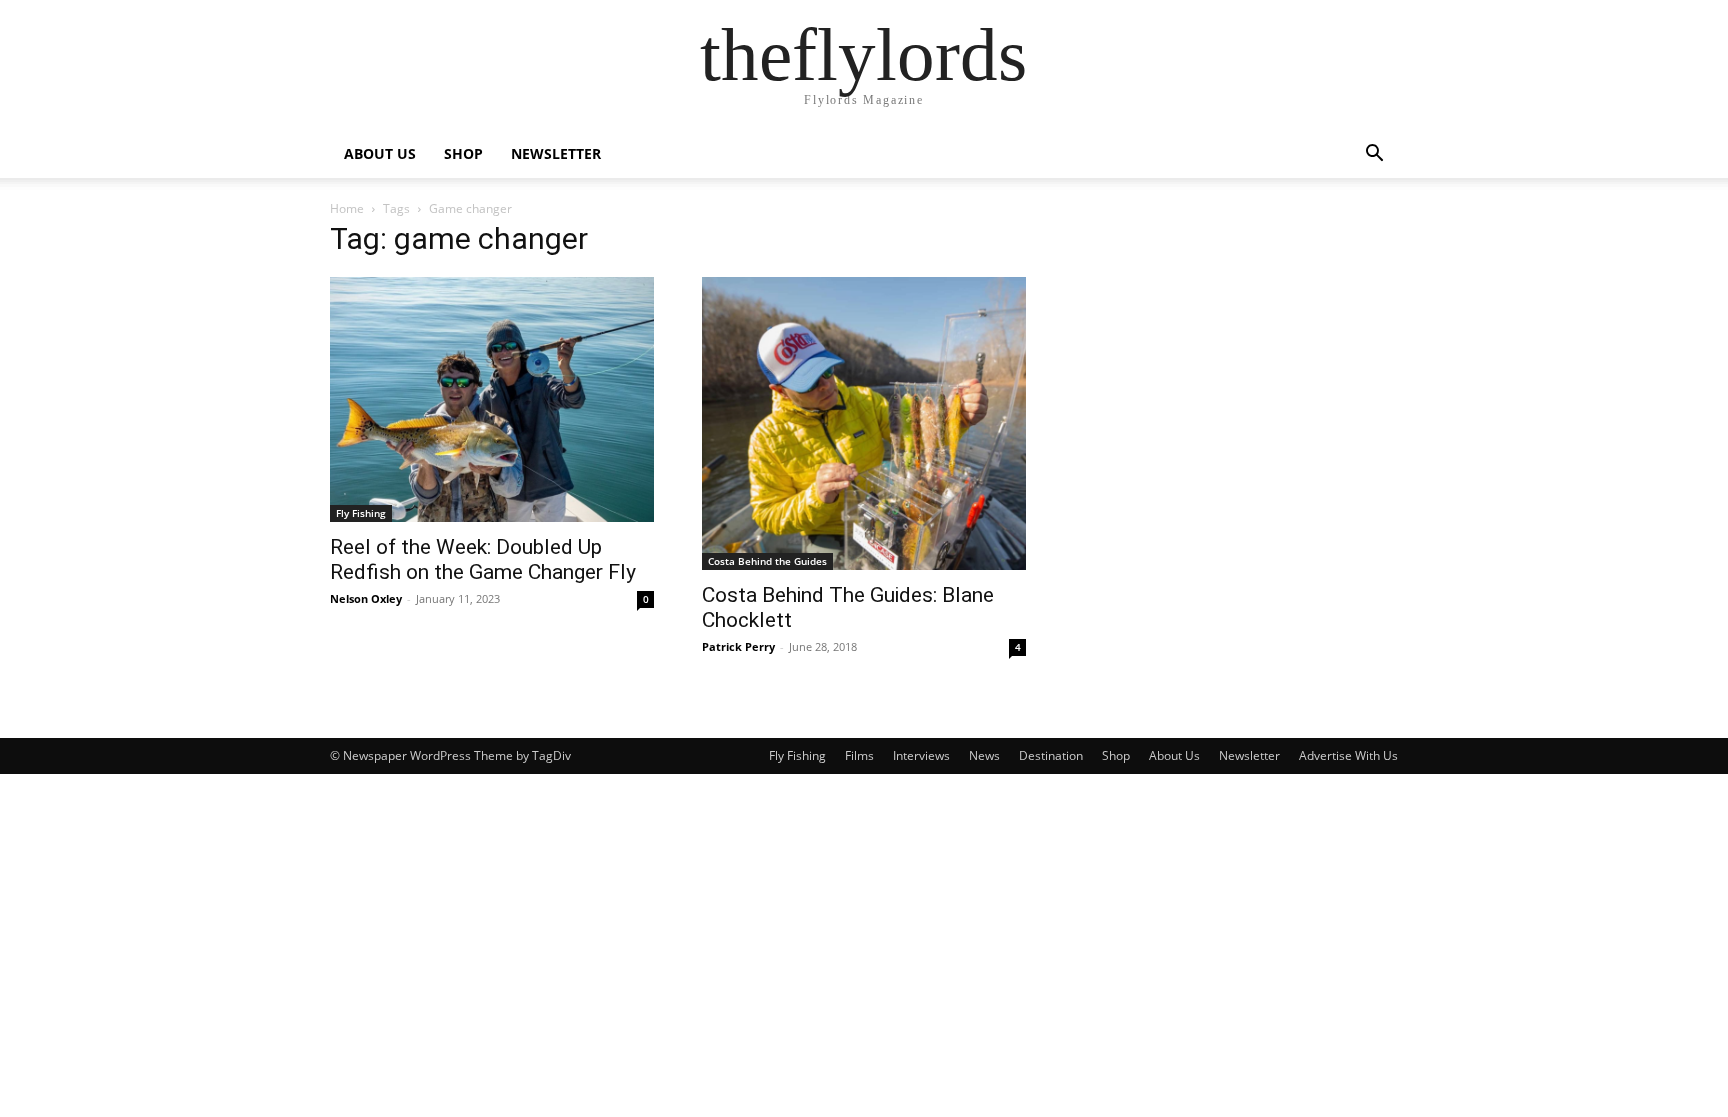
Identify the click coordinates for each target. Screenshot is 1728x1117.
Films (859, 755)
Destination (1051, 755)
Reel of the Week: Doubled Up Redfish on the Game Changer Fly (483, 559)
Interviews (921, 755)
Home (347, 208)
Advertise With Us (1348, 755)
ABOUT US (380, 153)
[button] (1374, 155)
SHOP (463, 153)
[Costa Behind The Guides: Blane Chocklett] (864, 423)
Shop (1116, 755)
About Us (1174, 755)
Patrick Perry (738, 646)
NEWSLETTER (556, 153)
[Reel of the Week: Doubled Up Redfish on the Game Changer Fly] (492, 399)
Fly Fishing (361, 513)
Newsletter (1249, 755)
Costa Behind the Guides (767, 561)
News (984, 755)
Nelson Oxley (366, 598)
